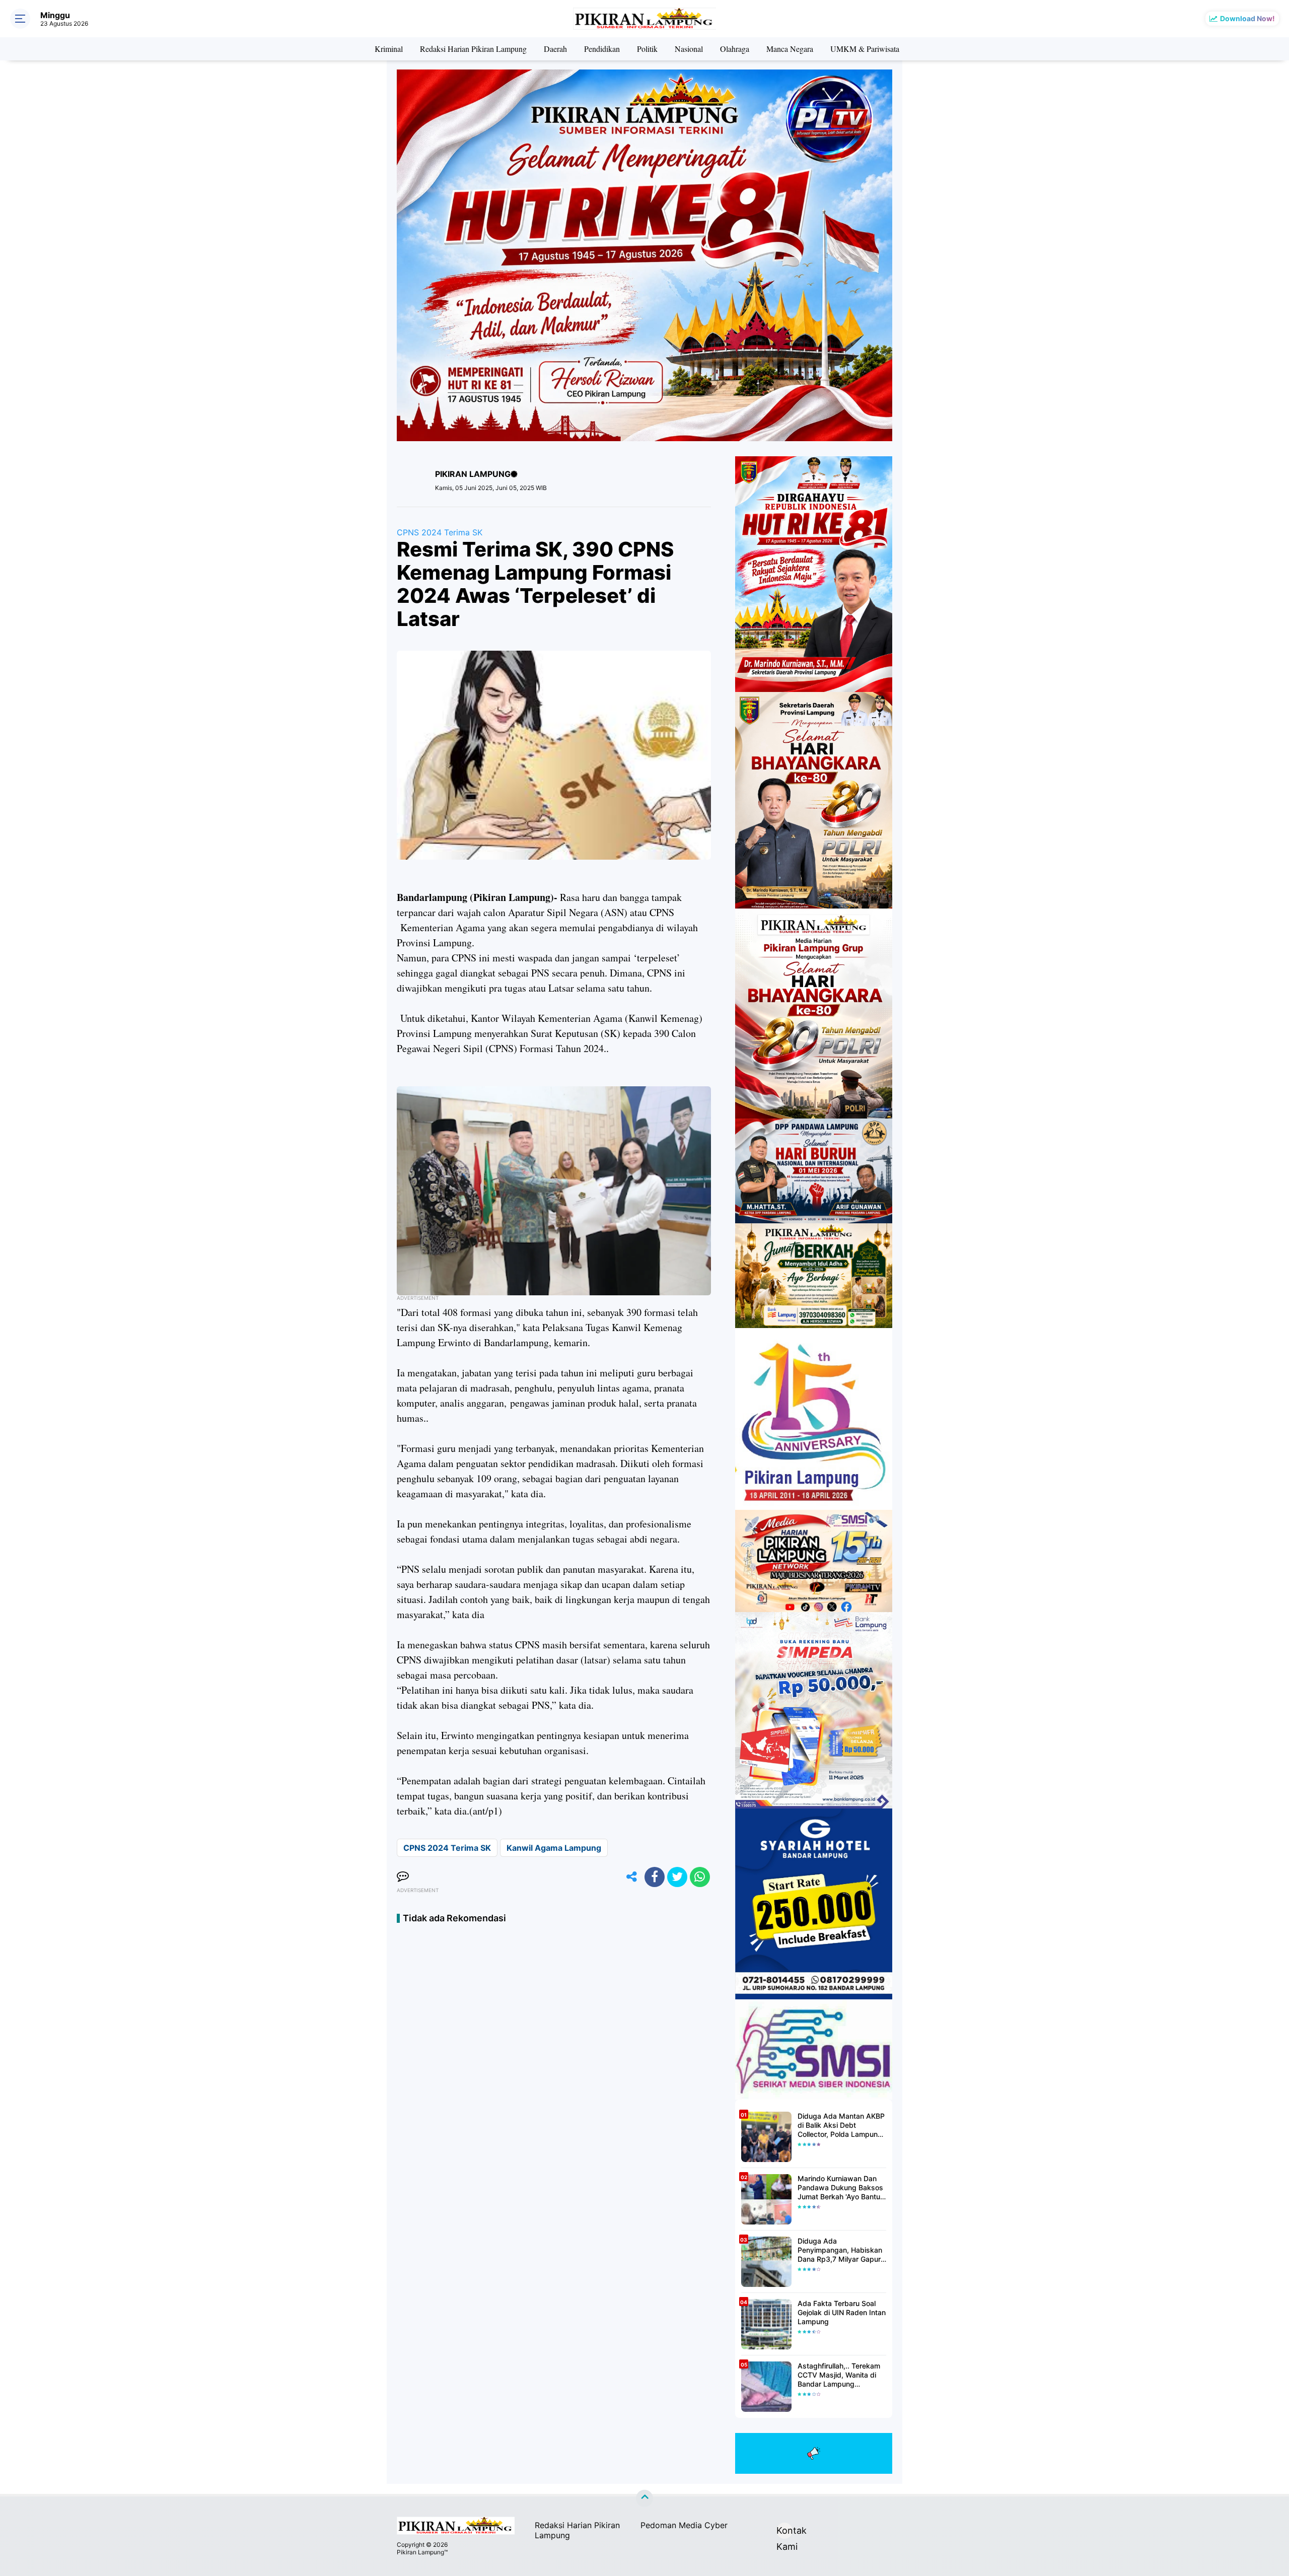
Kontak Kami (784, 2532)
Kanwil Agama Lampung (554, 1848)
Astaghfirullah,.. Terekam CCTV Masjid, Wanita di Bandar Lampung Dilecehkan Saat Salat (839, 2375)
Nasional (689, 49)
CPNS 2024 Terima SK (440, 532)
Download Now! (1247, 18)
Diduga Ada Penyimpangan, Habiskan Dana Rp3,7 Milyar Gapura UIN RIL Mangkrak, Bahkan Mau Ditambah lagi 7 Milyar (842, 2250)
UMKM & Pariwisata (865, 49)
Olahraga (735, 49)
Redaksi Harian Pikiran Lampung (473, 49)
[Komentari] (403, 1877)
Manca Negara (790, 49)
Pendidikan (602, 49)
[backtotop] (644, 2498)
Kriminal (389, 49)
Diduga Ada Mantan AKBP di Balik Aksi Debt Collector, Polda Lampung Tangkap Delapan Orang (841, 2126)
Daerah (555, 49)
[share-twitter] (677, 1877)
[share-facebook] (655, 1877)
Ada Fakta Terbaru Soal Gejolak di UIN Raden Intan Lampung (842, 2312)
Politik (647, 49)
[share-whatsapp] (700, 1877)
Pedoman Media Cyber (684, 2525)
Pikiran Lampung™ (422, 2552)
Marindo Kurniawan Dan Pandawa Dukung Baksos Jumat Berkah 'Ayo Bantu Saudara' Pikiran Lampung (841, 2188)
